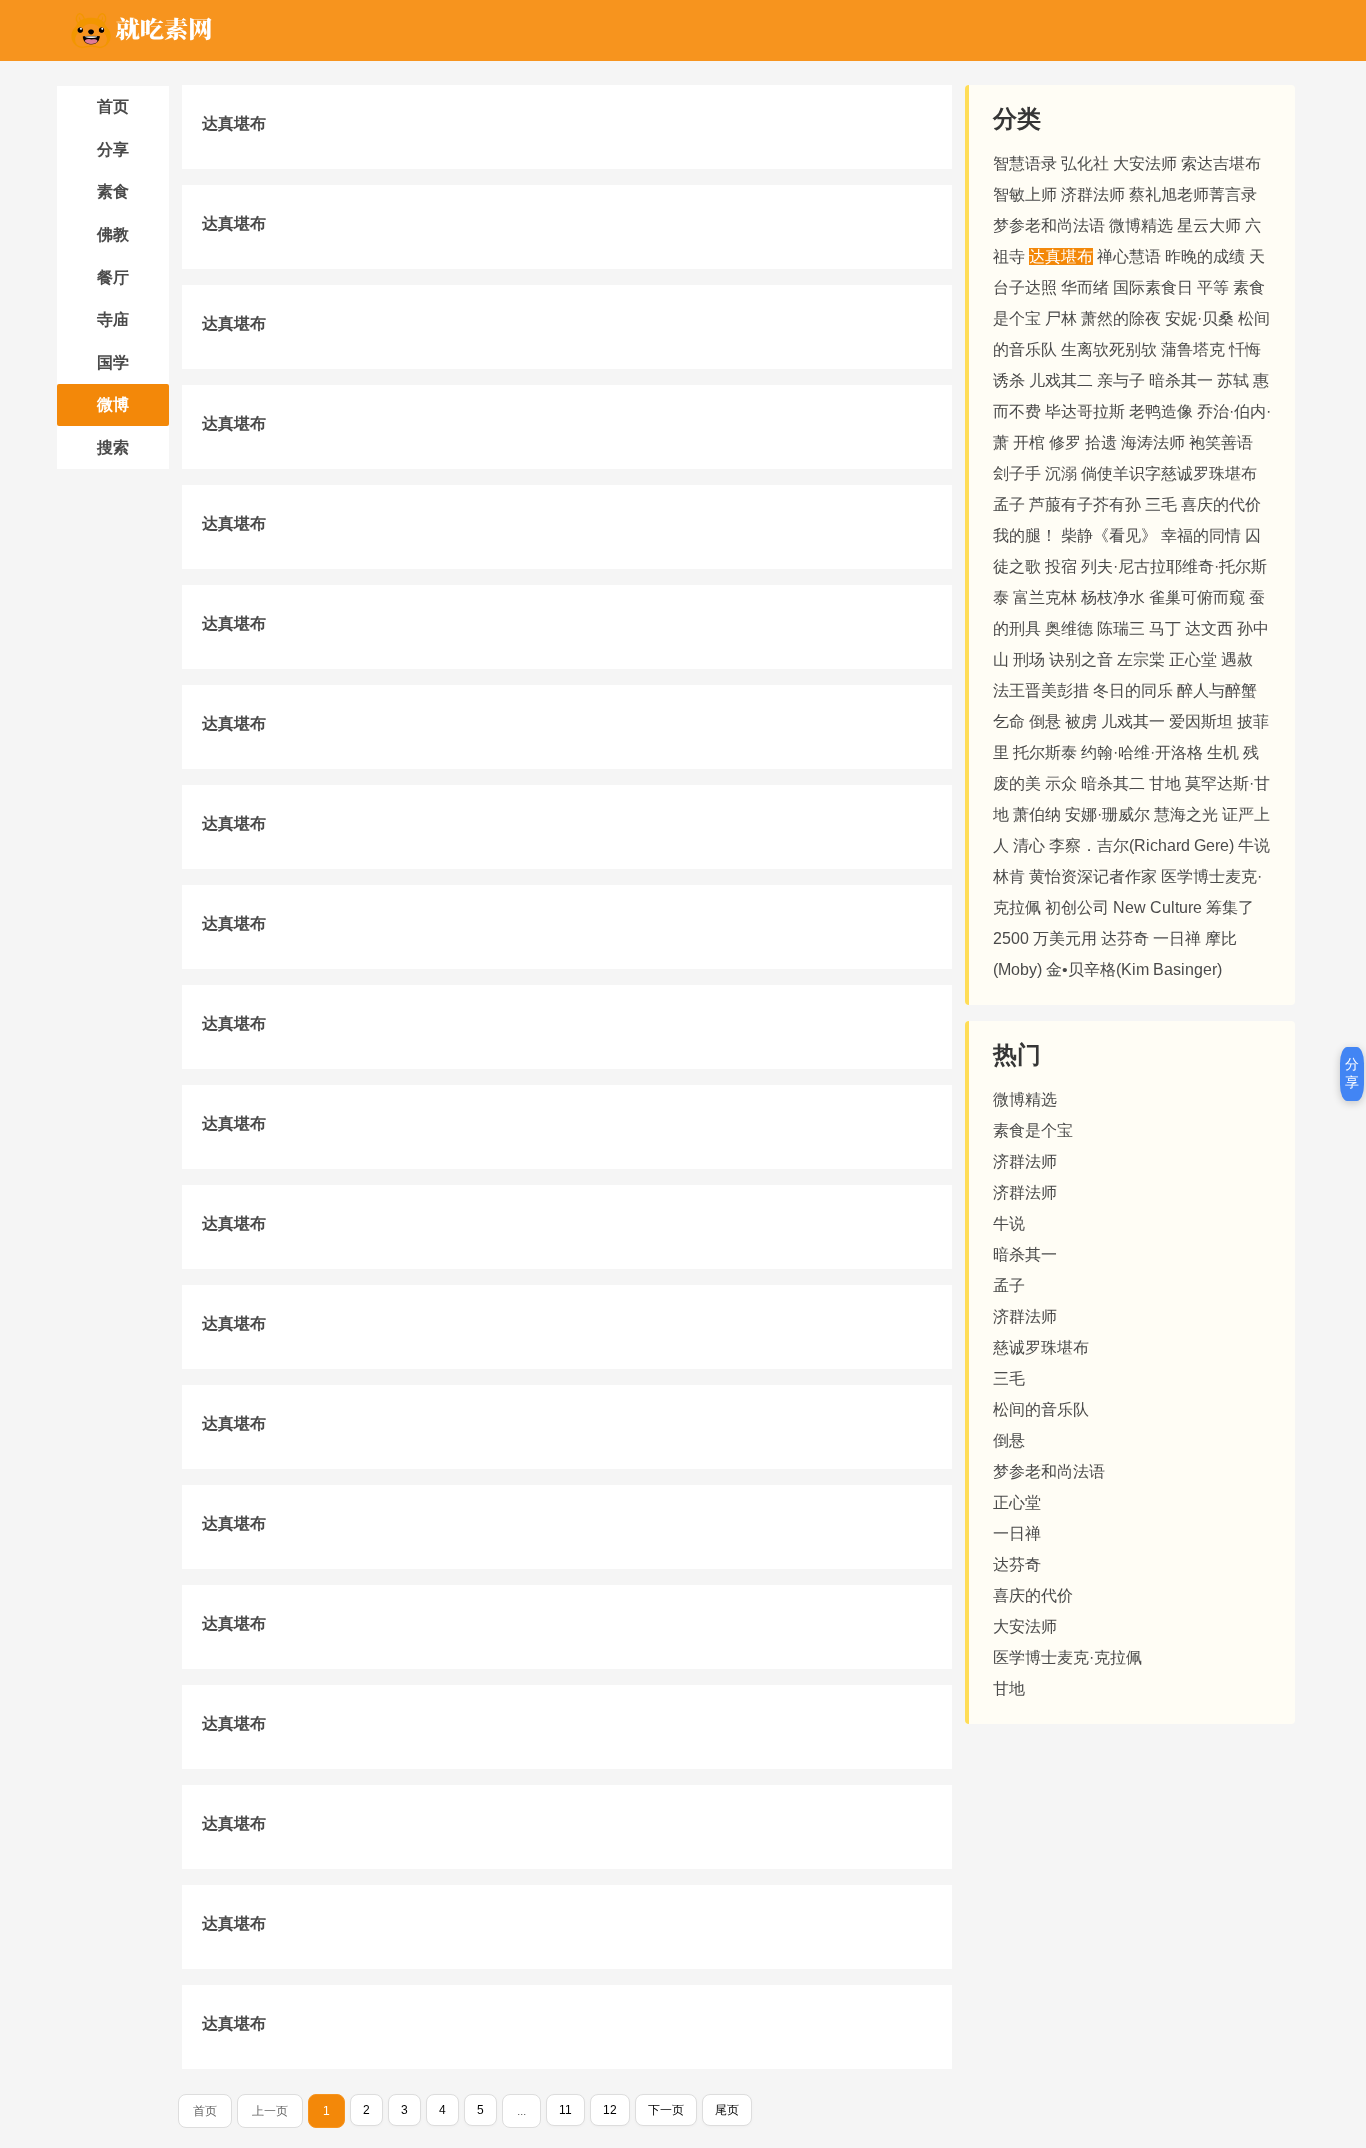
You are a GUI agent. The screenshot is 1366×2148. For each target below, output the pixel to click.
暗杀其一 (1181, 380)
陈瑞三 (1121, 628)
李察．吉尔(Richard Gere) (1143, 845)
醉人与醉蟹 (1217, 690)
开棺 (1029, 442)
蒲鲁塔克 (1193, 349)
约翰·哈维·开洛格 (1142, 752)
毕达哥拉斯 (1085, 411)
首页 (113, 106)
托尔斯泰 (1045, 752)
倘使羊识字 (1121, 473)
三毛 (1161, 504)
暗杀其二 (1113, 783)
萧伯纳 (1037, 814)
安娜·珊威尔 (1107, 814)
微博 (113, 404)
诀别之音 (1081, 659)
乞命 (1009, 721)
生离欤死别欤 (1109, 349)
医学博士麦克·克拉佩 (1067, 1657)
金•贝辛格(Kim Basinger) (1134, 969)
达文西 (1209, 628)
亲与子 (1121, 380)
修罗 (1065, 442)
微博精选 (1141, 225)
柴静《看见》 (1109, 535)
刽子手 (1017, 473)
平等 (1213, 287)
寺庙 (113, 319)
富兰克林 (1045, 597)
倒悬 (1045, 721)
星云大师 (1209, 225)
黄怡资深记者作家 (1093, 876)
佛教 (113, 234)
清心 (1029, 845)
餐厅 (113, 277)
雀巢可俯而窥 (1197, 597)
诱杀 (1009, 380)
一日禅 (1177, 938)
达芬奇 (1125, 938)
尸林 (1061, 318)
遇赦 (1237, 659)
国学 (113, 362)
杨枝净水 (1113, 597)
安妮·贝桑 (1199, 318)
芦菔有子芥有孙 (1085, 504)
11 (565, 2110)
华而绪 (1085, 287)
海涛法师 (1153, 442)
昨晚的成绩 (1205, 256)
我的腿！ (1025, 535)
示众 (1061, 783)
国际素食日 (1153, 287)
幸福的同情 (1201, 535)
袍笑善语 (1221, 442)
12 (610, 2110)
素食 (113, 191)
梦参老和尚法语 (1049, 225)
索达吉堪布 (1221, 163)
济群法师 (1093, 194)
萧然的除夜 (1121, 318)
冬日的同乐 (1133, 690)
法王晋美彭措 (1041, 690)
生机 (1223, 752)
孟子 (1009, 504)
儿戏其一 (1133, 721)
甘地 (1165, 783)
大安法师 (1145, 163)
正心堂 (1193, 659)
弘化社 (1085, 163)
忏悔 (1245, 349)
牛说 (1254, 845)
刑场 (1029, 659)
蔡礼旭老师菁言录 (1193, 194)
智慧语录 (1025, 163)
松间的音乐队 (1041, 1409)
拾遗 (1101, 442)
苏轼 (1233, 380)
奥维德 (1069, 628)
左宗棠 (1141, 659)
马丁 (1165, 628)
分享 (113, 149)
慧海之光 (1186, 814)
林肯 (1009, 876)
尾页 (727, 2110)
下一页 (666, 2110)
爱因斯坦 (1201, 721)
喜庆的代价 (1221, 504)
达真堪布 (234, 123)
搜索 (113, 447)
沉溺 (1061, 473)
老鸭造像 (1161, 411)
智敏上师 (1025, 194)
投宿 (1061, 566)
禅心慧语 (1129, 256)
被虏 (1081, 721)
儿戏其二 (1061, 380)
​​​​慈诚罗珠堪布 (1209, 473)
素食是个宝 (1033, 1130)
